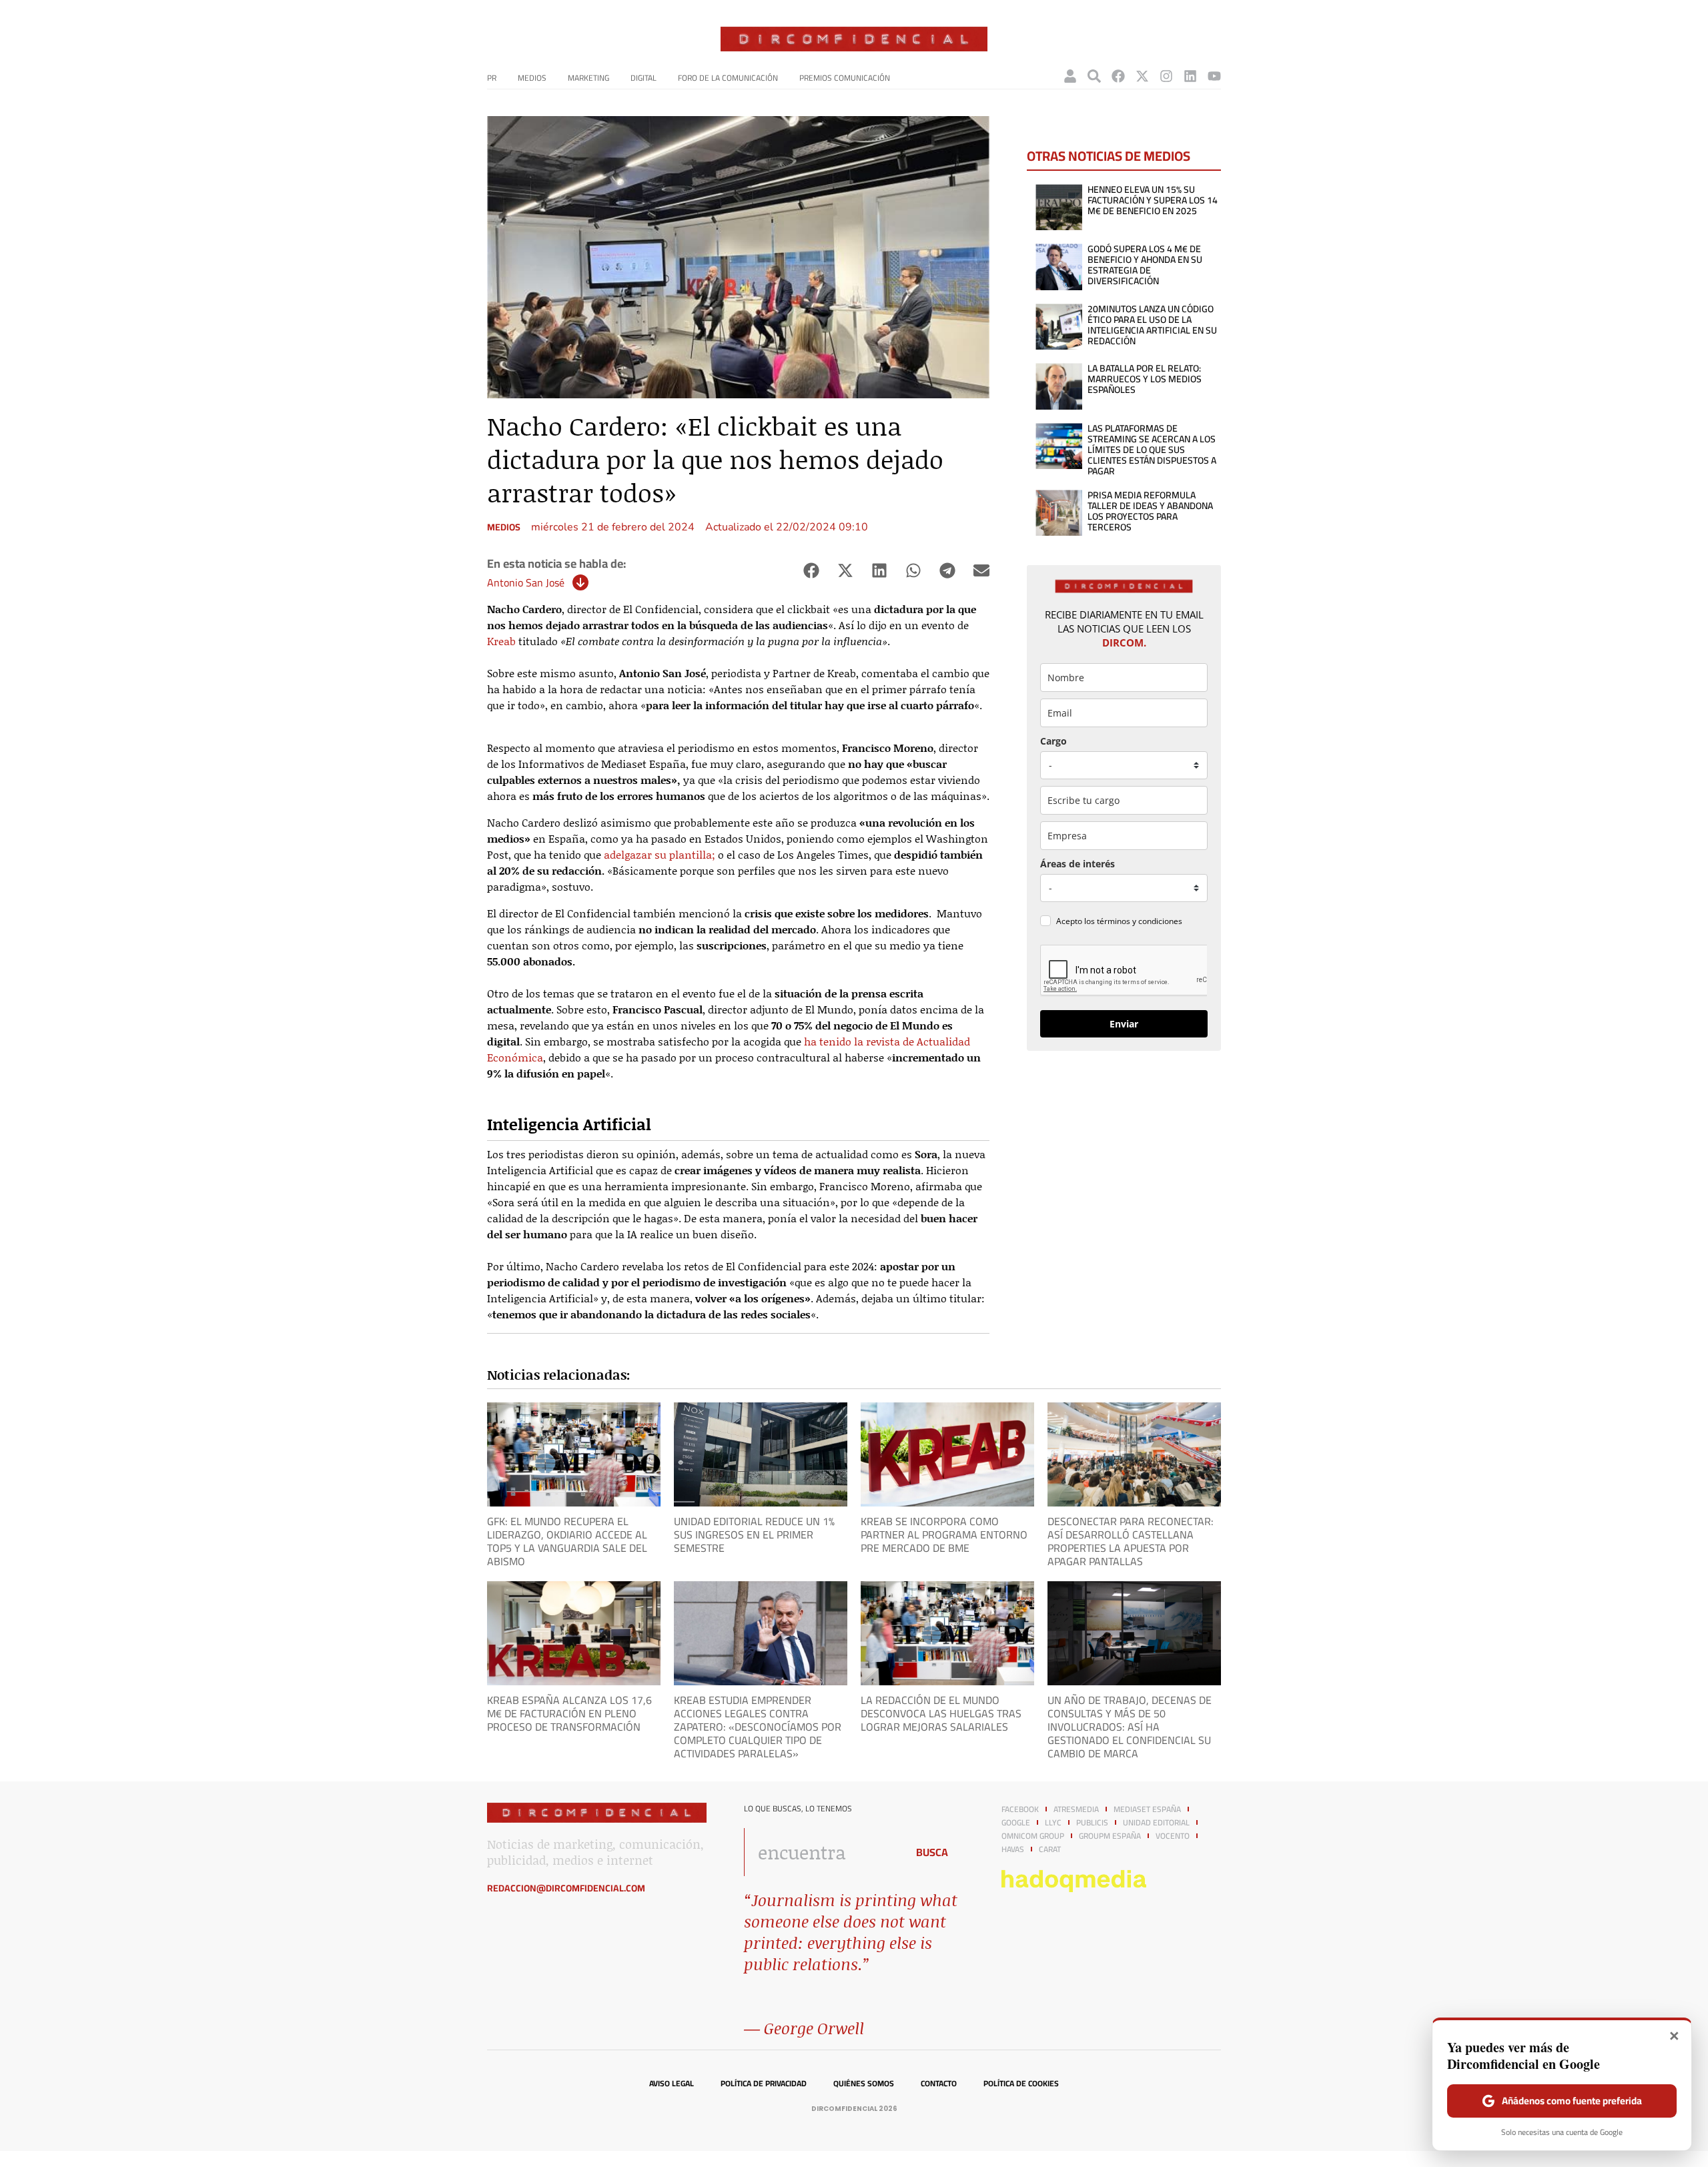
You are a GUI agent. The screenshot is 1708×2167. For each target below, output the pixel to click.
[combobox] (822, 1852)
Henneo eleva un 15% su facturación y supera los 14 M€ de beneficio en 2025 (1153, 200)
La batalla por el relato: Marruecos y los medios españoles (1145, 379)
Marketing (588, 78)
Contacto (939, 2084)
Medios (532, 78)
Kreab (501, 641)
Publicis (1092, 1823)
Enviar (1124, 1024)
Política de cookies (1021, 2084)
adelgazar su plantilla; (660, 854)
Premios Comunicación (845, 78)
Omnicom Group (1033, 1836)
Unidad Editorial (1156, 1823)
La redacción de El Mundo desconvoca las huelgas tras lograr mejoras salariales (941, 1713)
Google (1016, 1823)
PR (492, 78)
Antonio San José (526, 582)
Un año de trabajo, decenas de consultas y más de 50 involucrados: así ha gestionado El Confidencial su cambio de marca (1130, 1727)
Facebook (1020, 1809)
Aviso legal (672, 2084)
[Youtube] (1214, 76)
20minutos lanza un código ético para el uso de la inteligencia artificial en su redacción (1152, 325)
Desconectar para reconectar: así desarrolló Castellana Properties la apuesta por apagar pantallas (1131, 1541)
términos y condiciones (1140, 921)
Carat (1050, 1849)
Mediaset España (1147, 1809)
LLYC (1053, 1823)
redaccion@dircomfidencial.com (566, 1888)
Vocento (1173, 1836)
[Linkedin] (1190, 76)
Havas (1013, 1849)
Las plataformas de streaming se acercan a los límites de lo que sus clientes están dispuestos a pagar (1152, 450)
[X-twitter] (1142, 76)
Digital (644, 78)
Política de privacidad (764, 2084)
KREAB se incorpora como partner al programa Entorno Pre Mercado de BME (944, 1535)
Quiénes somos (864, 2084)
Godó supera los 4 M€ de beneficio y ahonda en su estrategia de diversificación (1145, 265)
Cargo (1053, 741)
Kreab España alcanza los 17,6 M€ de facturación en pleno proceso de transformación (569, 1713)
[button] (811, 571)
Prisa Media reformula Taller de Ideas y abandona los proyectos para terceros (1150, 511)
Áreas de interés (1078, 864)
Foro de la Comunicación (728, 78)
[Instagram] (1166, 76)
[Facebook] (1118, 76)
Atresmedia (1076, 1809)
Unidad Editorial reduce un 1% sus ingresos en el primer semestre (754, 1535)
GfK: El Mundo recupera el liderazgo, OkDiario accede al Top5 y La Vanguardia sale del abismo (567, 1541)
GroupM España (1110, 1836)
